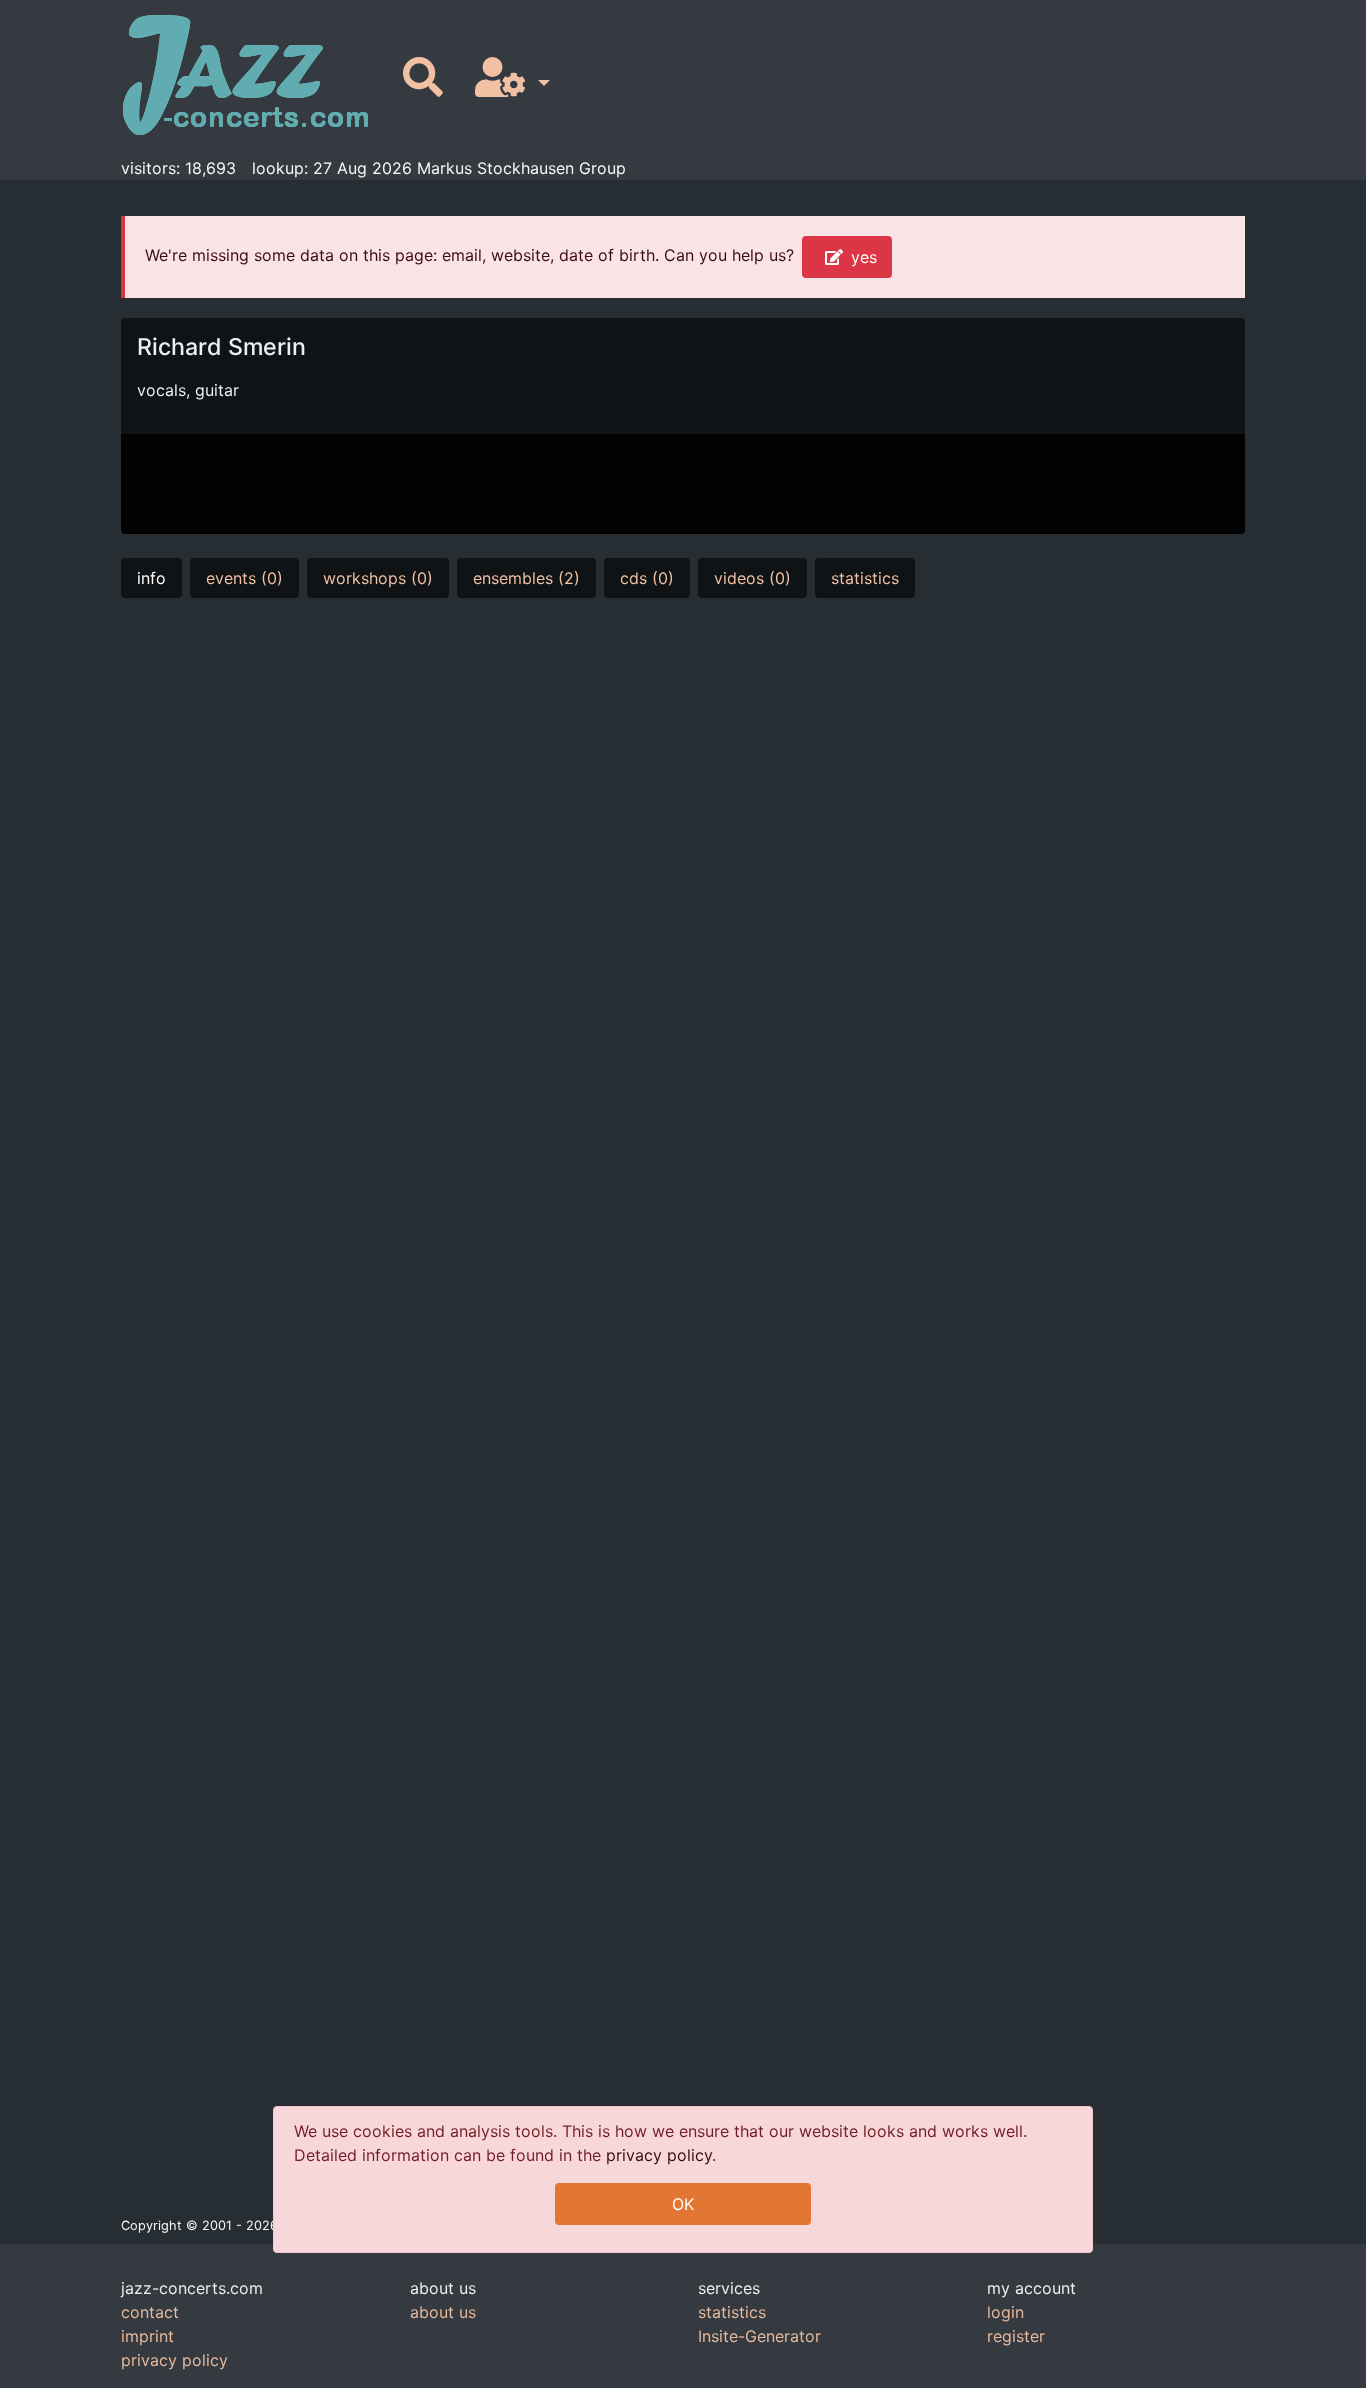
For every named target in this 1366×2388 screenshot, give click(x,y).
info (151, 578)
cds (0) (647, 578)
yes (864, 257)
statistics (865, 578)
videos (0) (752, 578)
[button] (508, 78)
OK (683, 2204)
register (1016, 2336)
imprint (147, 2336)
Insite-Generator (759, 2336)
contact (150, 2312)
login (1005, 2312)
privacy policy (659, 2155)
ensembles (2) (526, 578)
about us (443, 2312)
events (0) (244, 578)
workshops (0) (378, 578)
